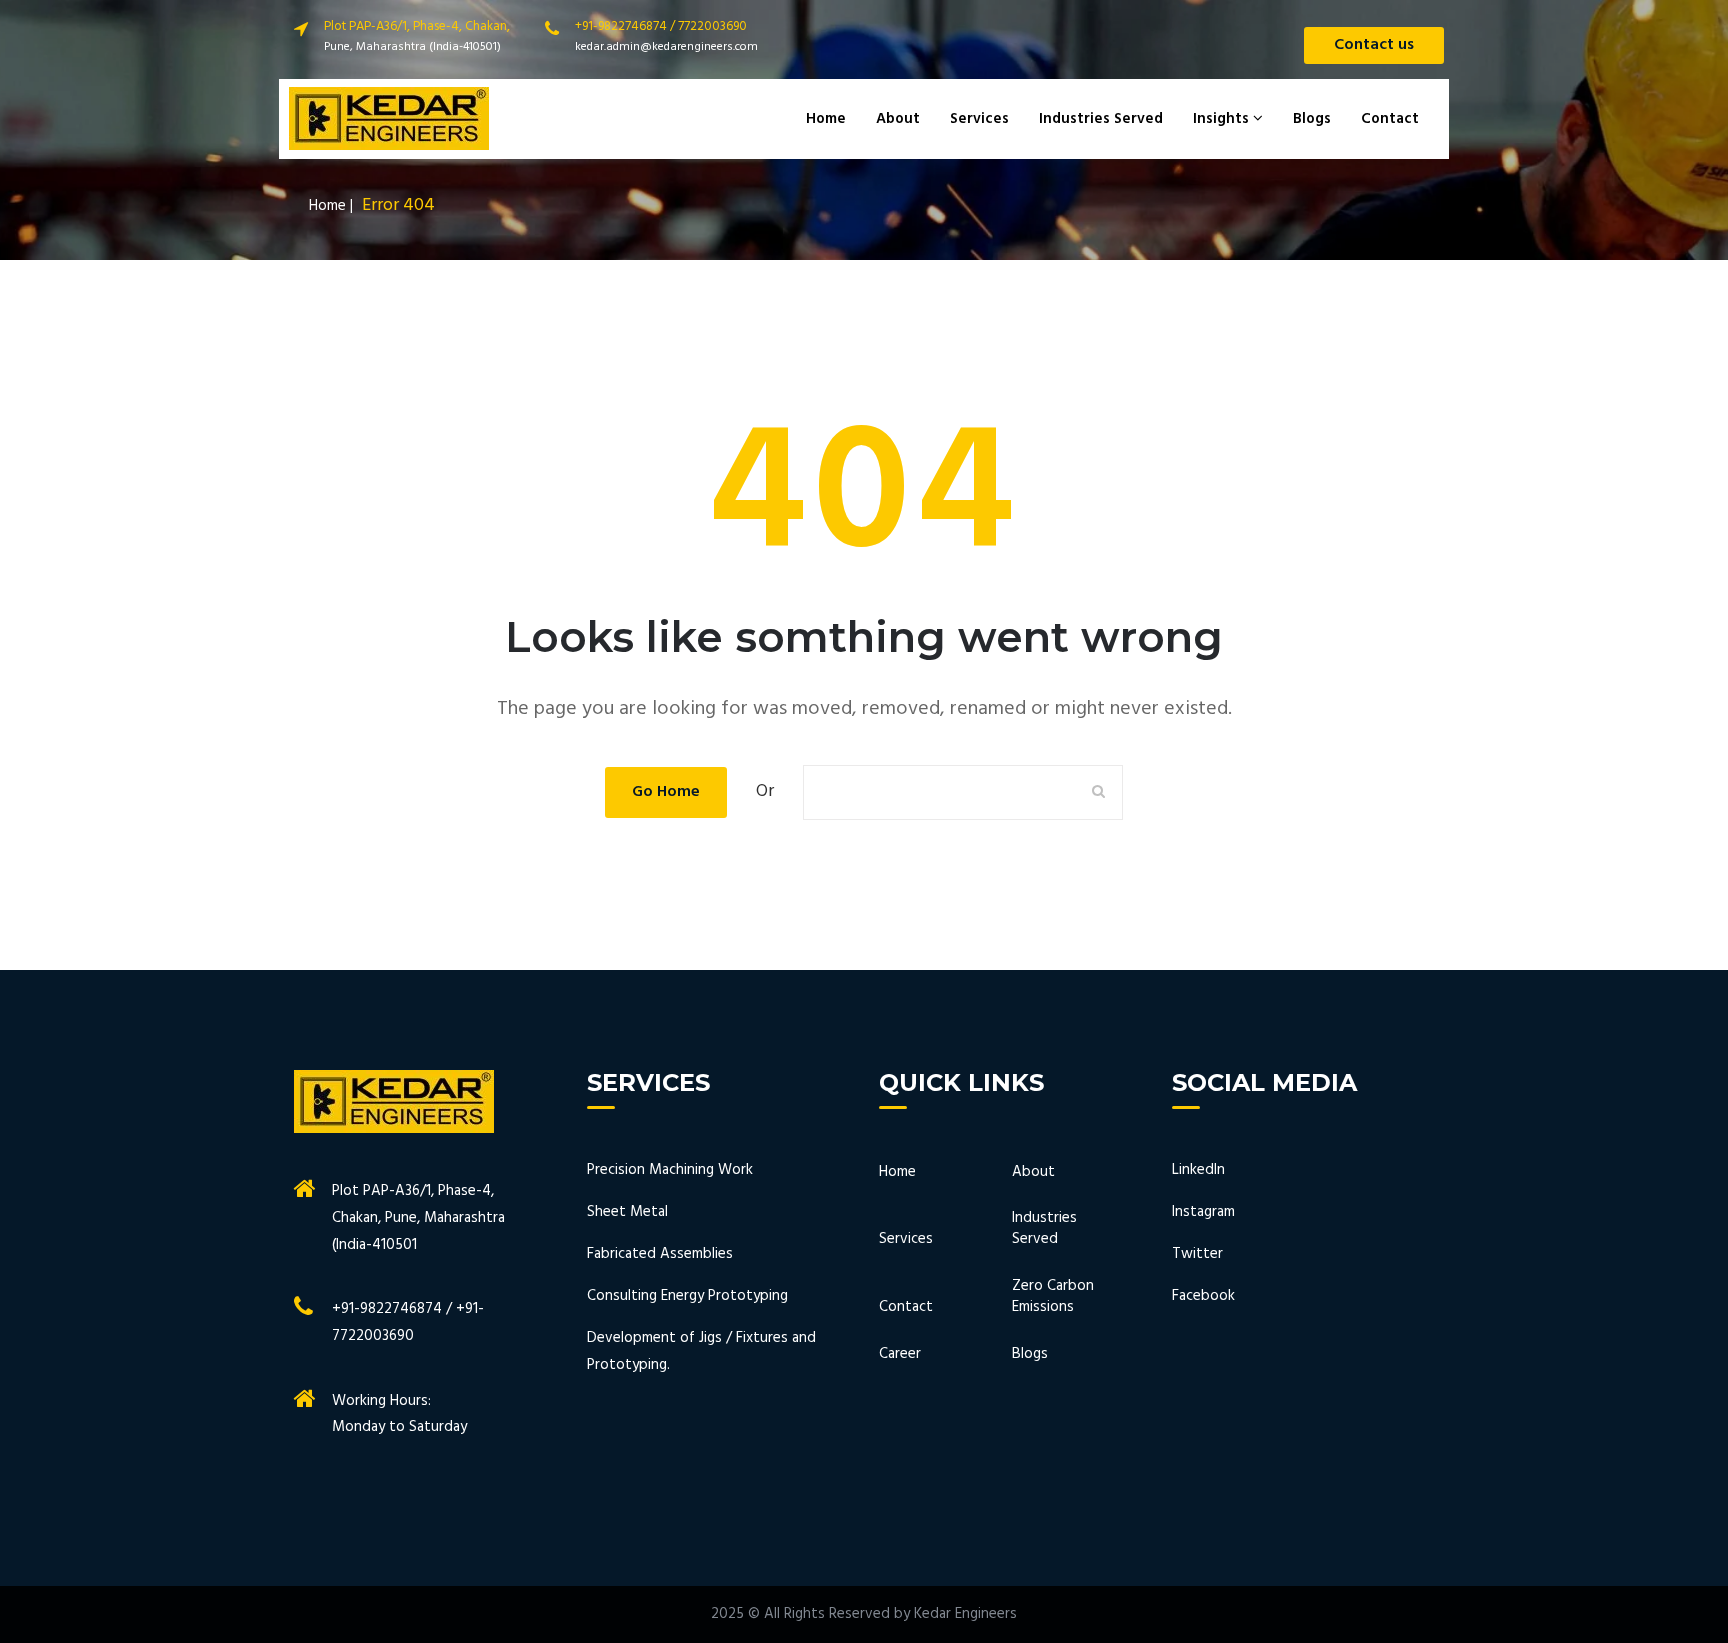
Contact (1390, 119)
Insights (1223, 119)
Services (979, 119)
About (898, 119)
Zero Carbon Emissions (1053, 1297)
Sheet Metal (627, 1212)
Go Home (666, 792)
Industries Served (1101, 119)
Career (900, 1354)
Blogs (1312, 119)
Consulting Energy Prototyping (687, 1296)
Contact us (1374, 45)
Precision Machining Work (670, 1170)
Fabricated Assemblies (660, 1254)
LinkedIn (1198, 1170)
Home (826, 119)
